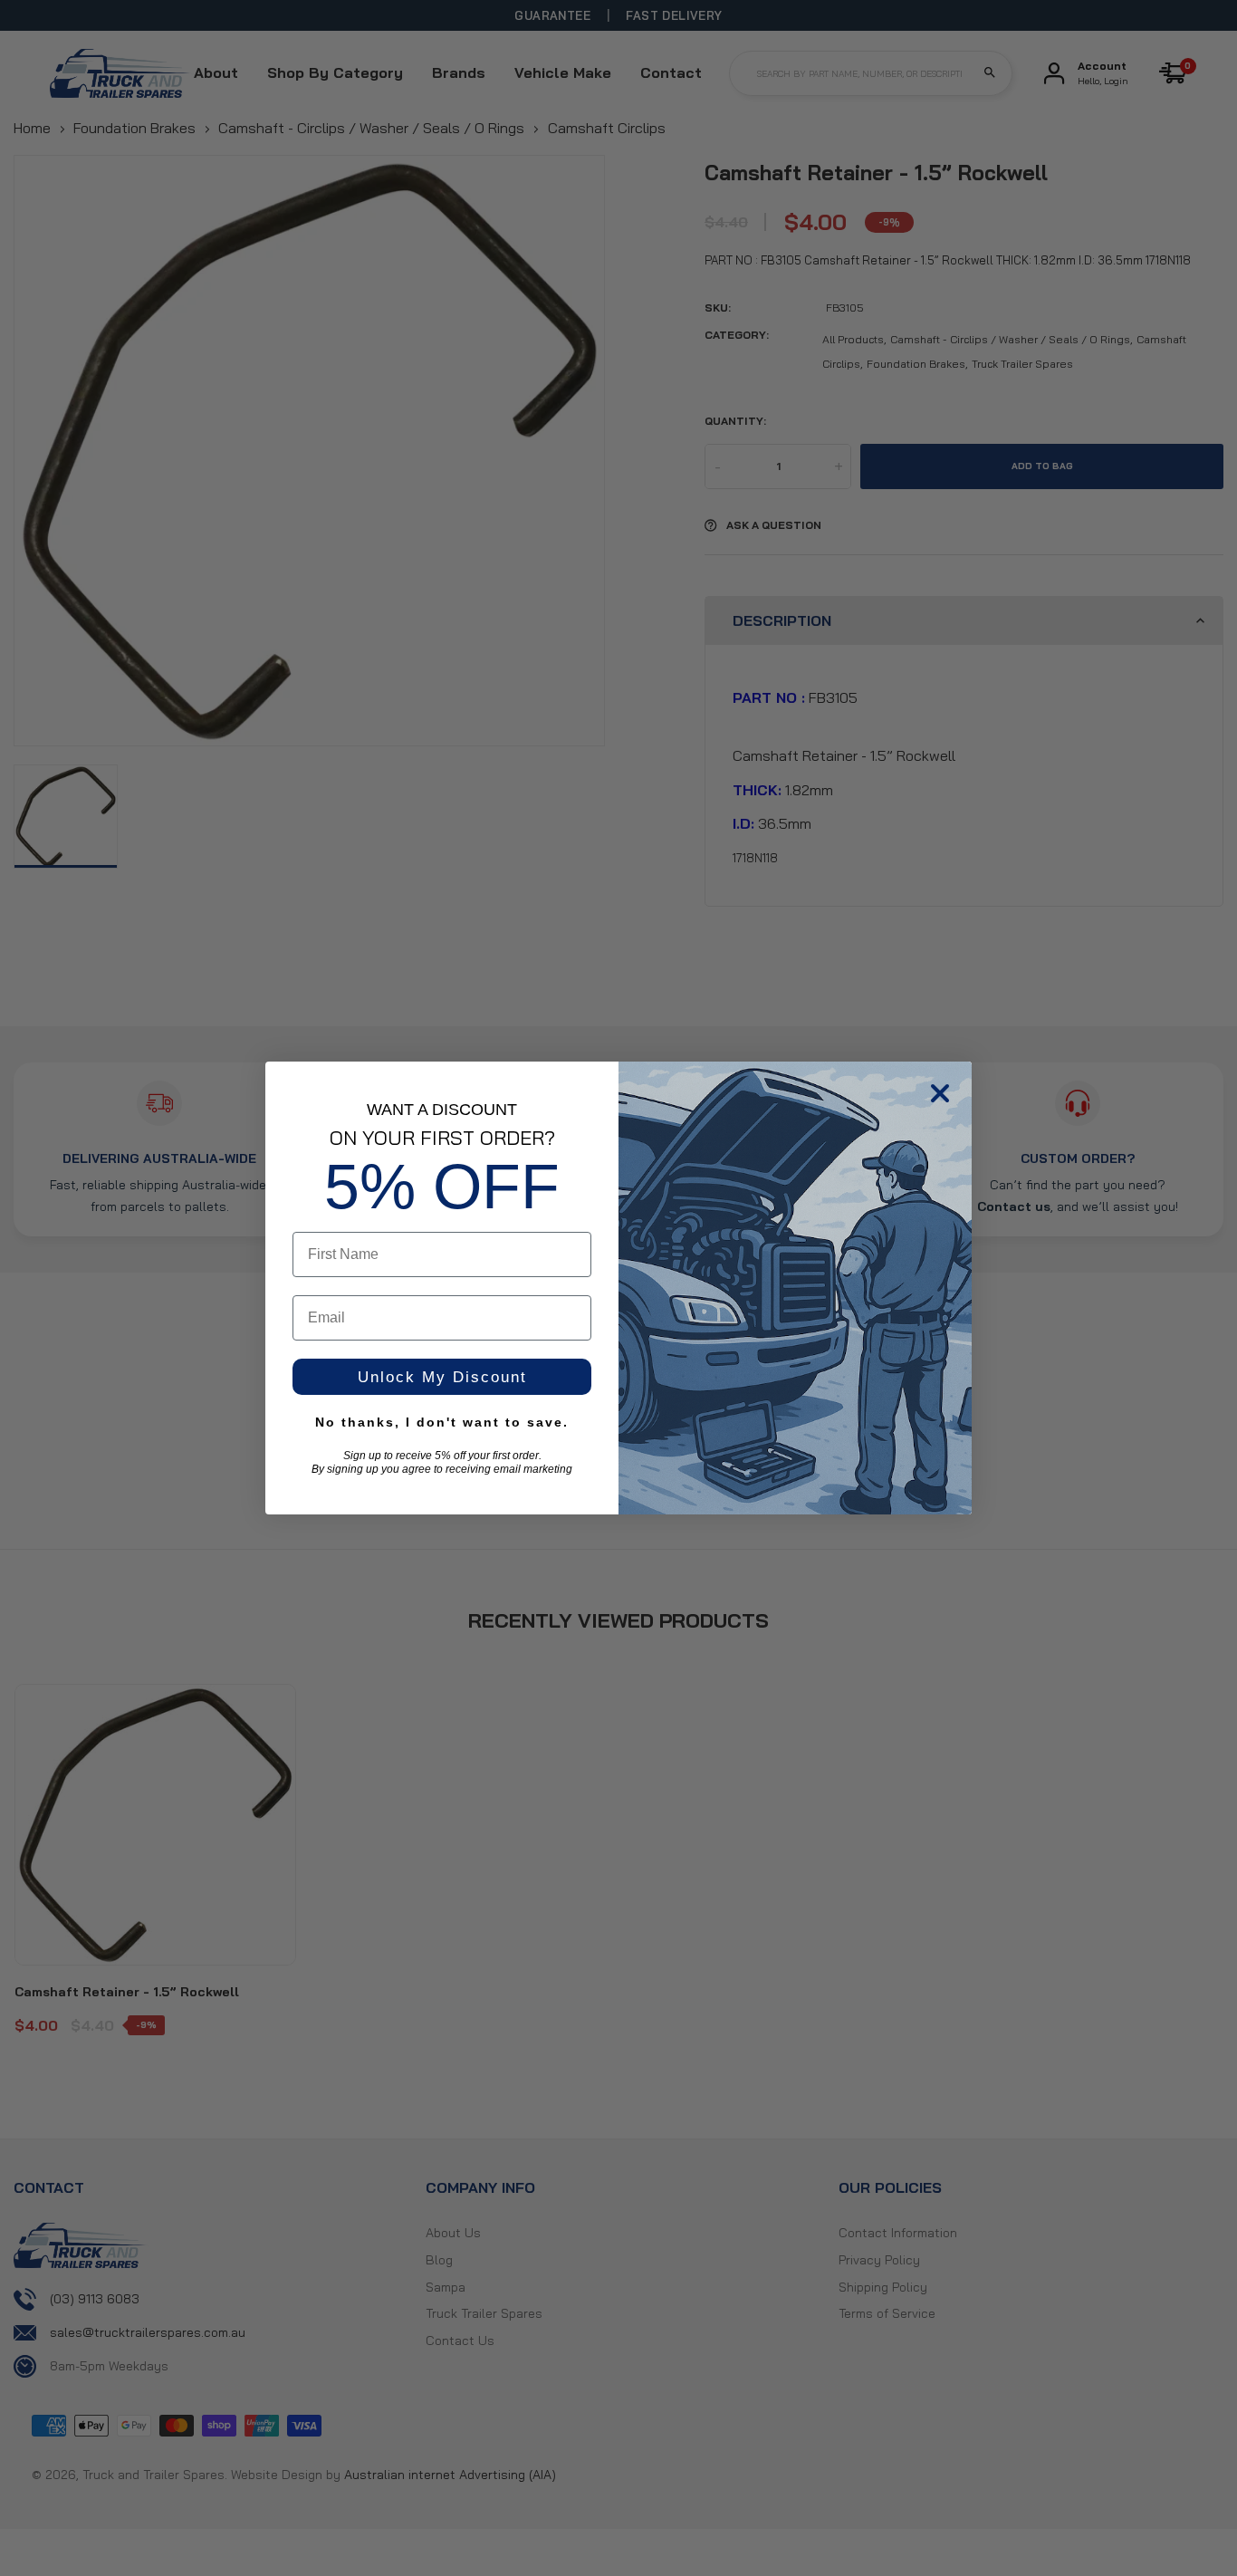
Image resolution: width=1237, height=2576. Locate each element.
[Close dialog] (940, 1093)
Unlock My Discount (442, 1377)
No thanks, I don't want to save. (442, 1422)
